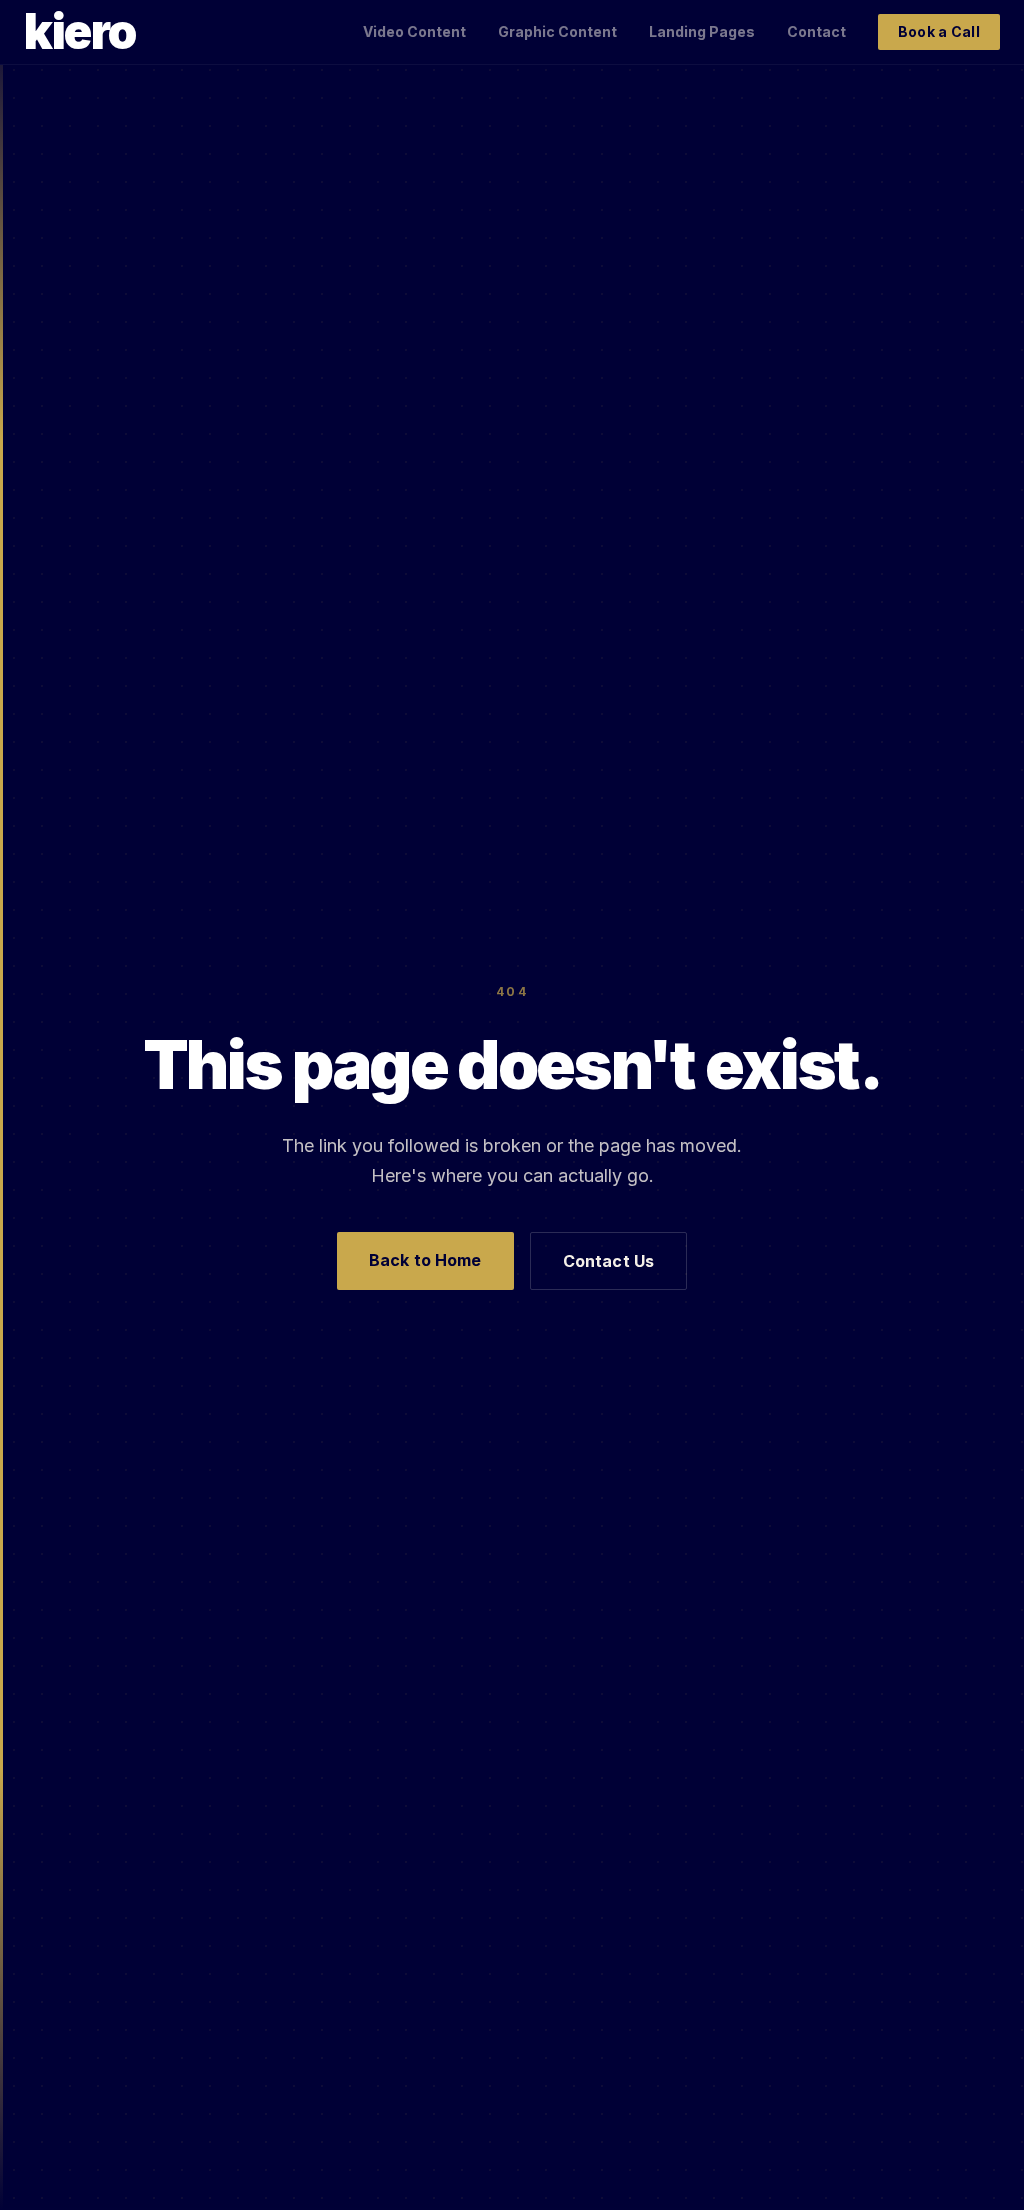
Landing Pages (702, 31)
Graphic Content (557, 31)
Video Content (414, 31)
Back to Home (425, 1260)
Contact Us (609, 1261)
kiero (80, 32)
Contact (816, 31)
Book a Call (939, 31)
